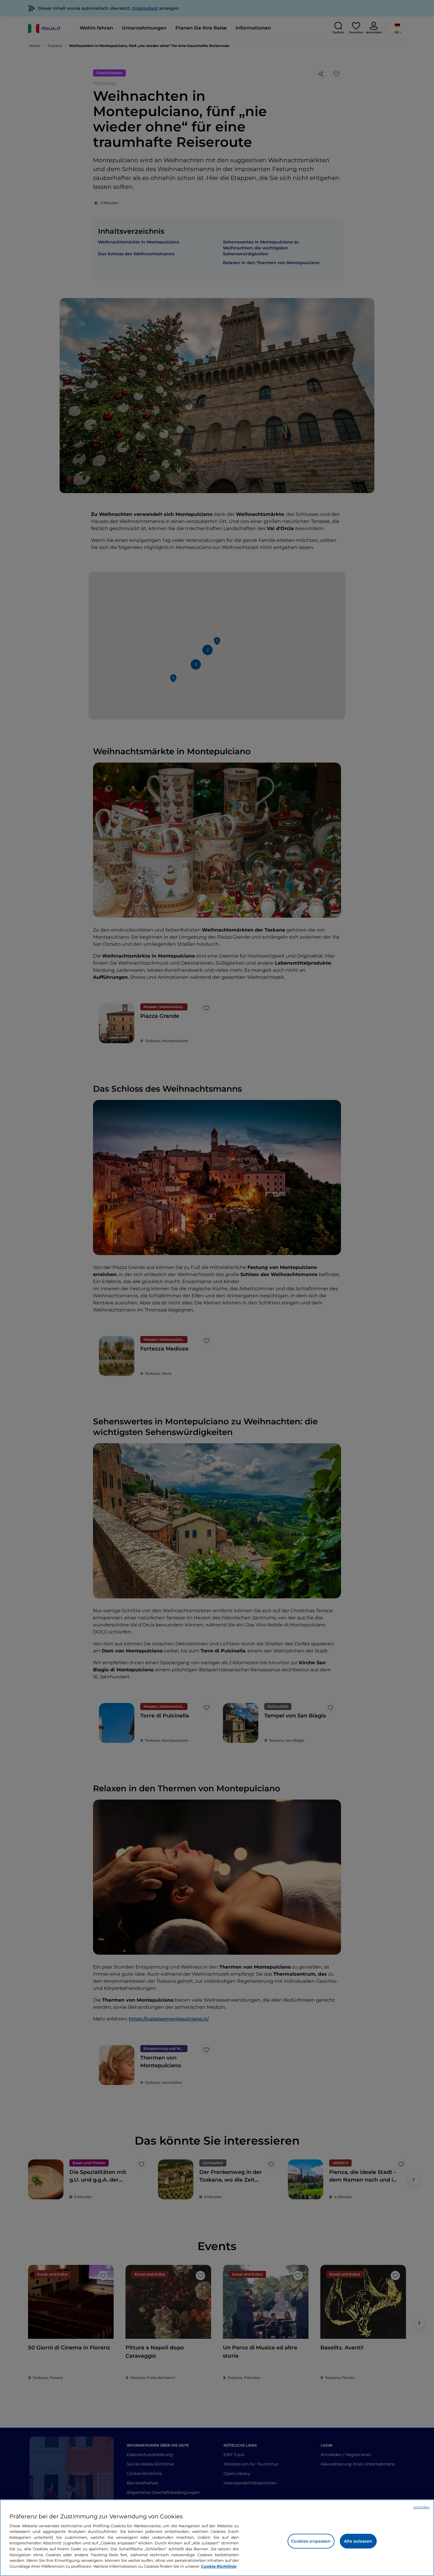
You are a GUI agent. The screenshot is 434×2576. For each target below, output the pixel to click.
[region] (217, 2538)
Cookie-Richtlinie (219, 2566)
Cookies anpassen (311, 2541)
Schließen (421, 2507)
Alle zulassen (358, 2541)
